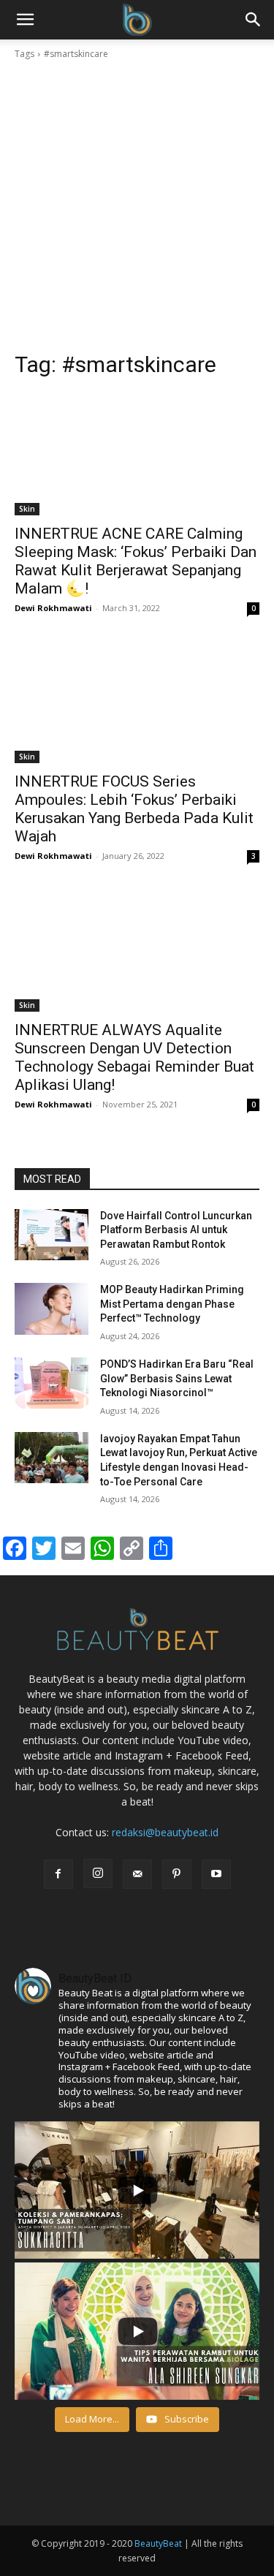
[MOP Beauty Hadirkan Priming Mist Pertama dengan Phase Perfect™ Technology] (52, 1308)
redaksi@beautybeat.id (165, 1832)
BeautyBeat (158, 2543)
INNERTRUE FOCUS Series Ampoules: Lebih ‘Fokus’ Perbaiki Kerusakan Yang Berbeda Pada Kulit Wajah (134, 809)
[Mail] (137, 1874)
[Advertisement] (137, 206)
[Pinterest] (177, 1874)
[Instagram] (98, 1874)
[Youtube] (216, 1874)
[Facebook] (58, 1874)
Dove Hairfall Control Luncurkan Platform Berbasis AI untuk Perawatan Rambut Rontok (176, 1230)
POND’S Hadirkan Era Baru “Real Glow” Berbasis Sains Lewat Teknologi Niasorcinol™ (177, 1378)
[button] (254, 20)
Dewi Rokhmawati (53, 608)
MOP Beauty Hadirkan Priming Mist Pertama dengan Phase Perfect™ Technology (172, 1304)
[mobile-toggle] (25, 20)
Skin (27, 509)
